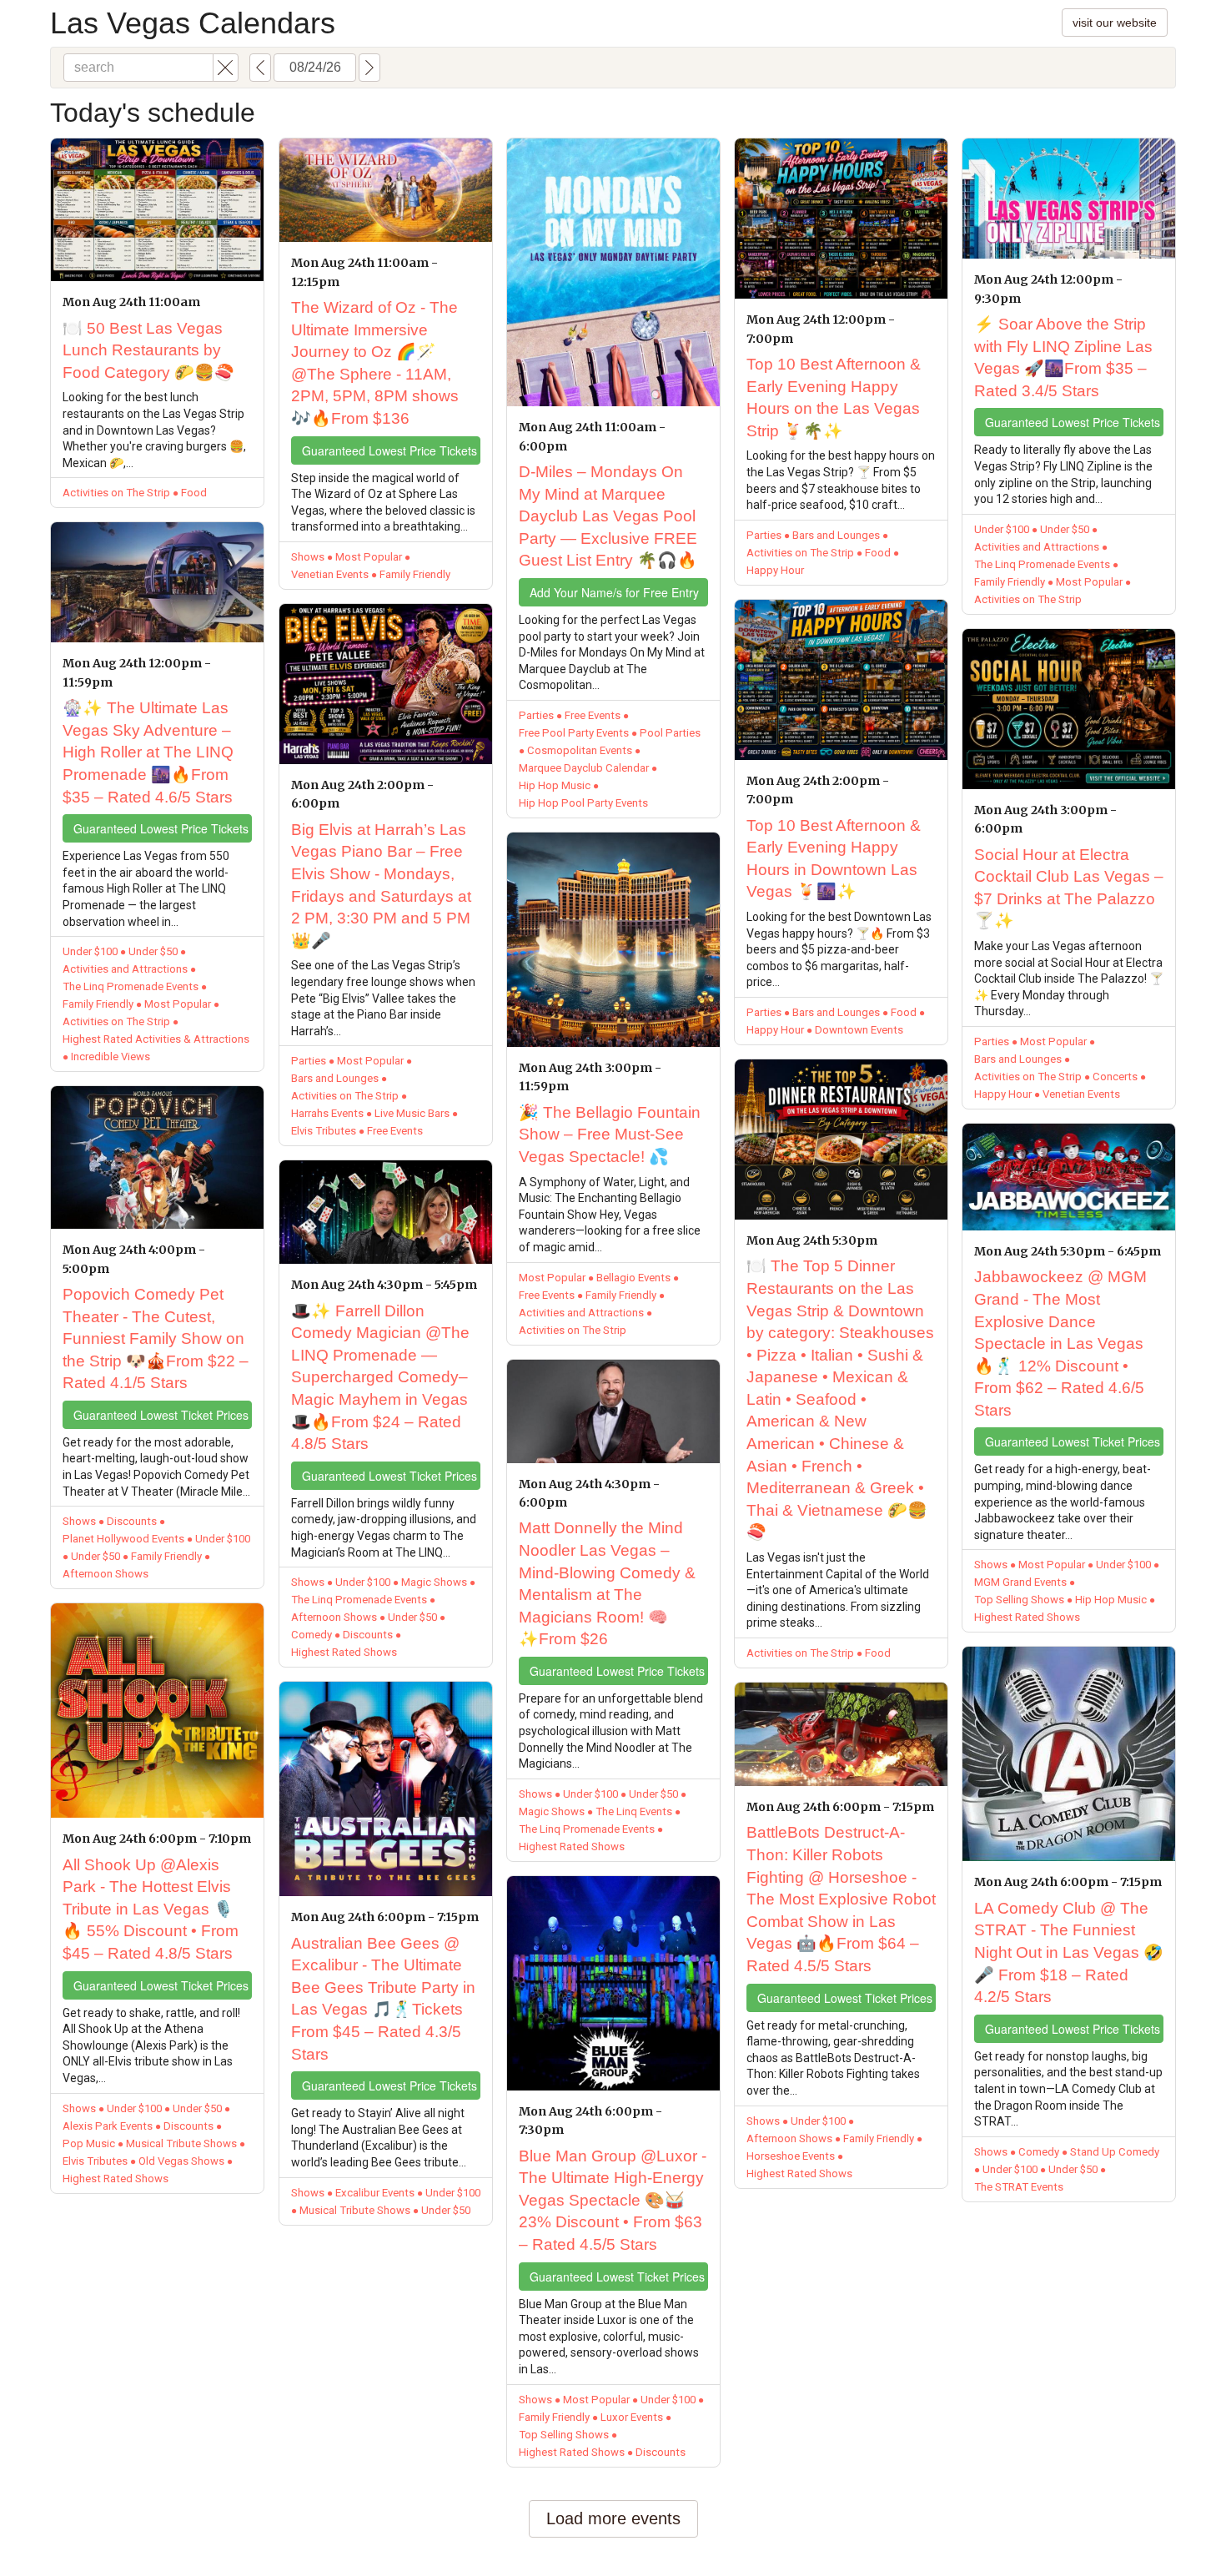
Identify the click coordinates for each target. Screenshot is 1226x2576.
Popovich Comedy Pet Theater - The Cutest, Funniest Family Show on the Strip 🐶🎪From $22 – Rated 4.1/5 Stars (156, 1338)
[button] (226, 68)
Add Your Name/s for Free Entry (614, 592)
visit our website (1115, 23)
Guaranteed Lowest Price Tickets (161, 828)
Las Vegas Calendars (193, 23)
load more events (613, 2518)
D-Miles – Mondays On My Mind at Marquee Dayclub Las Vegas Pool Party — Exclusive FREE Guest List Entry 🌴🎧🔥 (608, 516)
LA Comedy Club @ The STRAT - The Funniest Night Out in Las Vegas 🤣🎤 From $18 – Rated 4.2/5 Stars (1069, 1952)
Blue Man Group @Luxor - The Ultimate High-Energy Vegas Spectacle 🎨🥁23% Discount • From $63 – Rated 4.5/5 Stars (613, 2200)
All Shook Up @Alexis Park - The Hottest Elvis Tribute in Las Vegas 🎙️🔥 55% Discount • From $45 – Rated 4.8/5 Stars (151, 1909)
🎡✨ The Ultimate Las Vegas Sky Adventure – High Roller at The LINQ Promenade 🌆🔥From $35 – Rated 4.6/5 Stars (148, 752)
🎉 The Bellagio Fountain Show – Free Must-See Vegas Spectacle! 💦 (610, 1135)
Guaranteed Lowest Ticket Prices (161, 1415)
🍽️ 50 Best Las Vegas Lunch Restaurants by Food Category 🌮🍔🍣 (148, 350)
